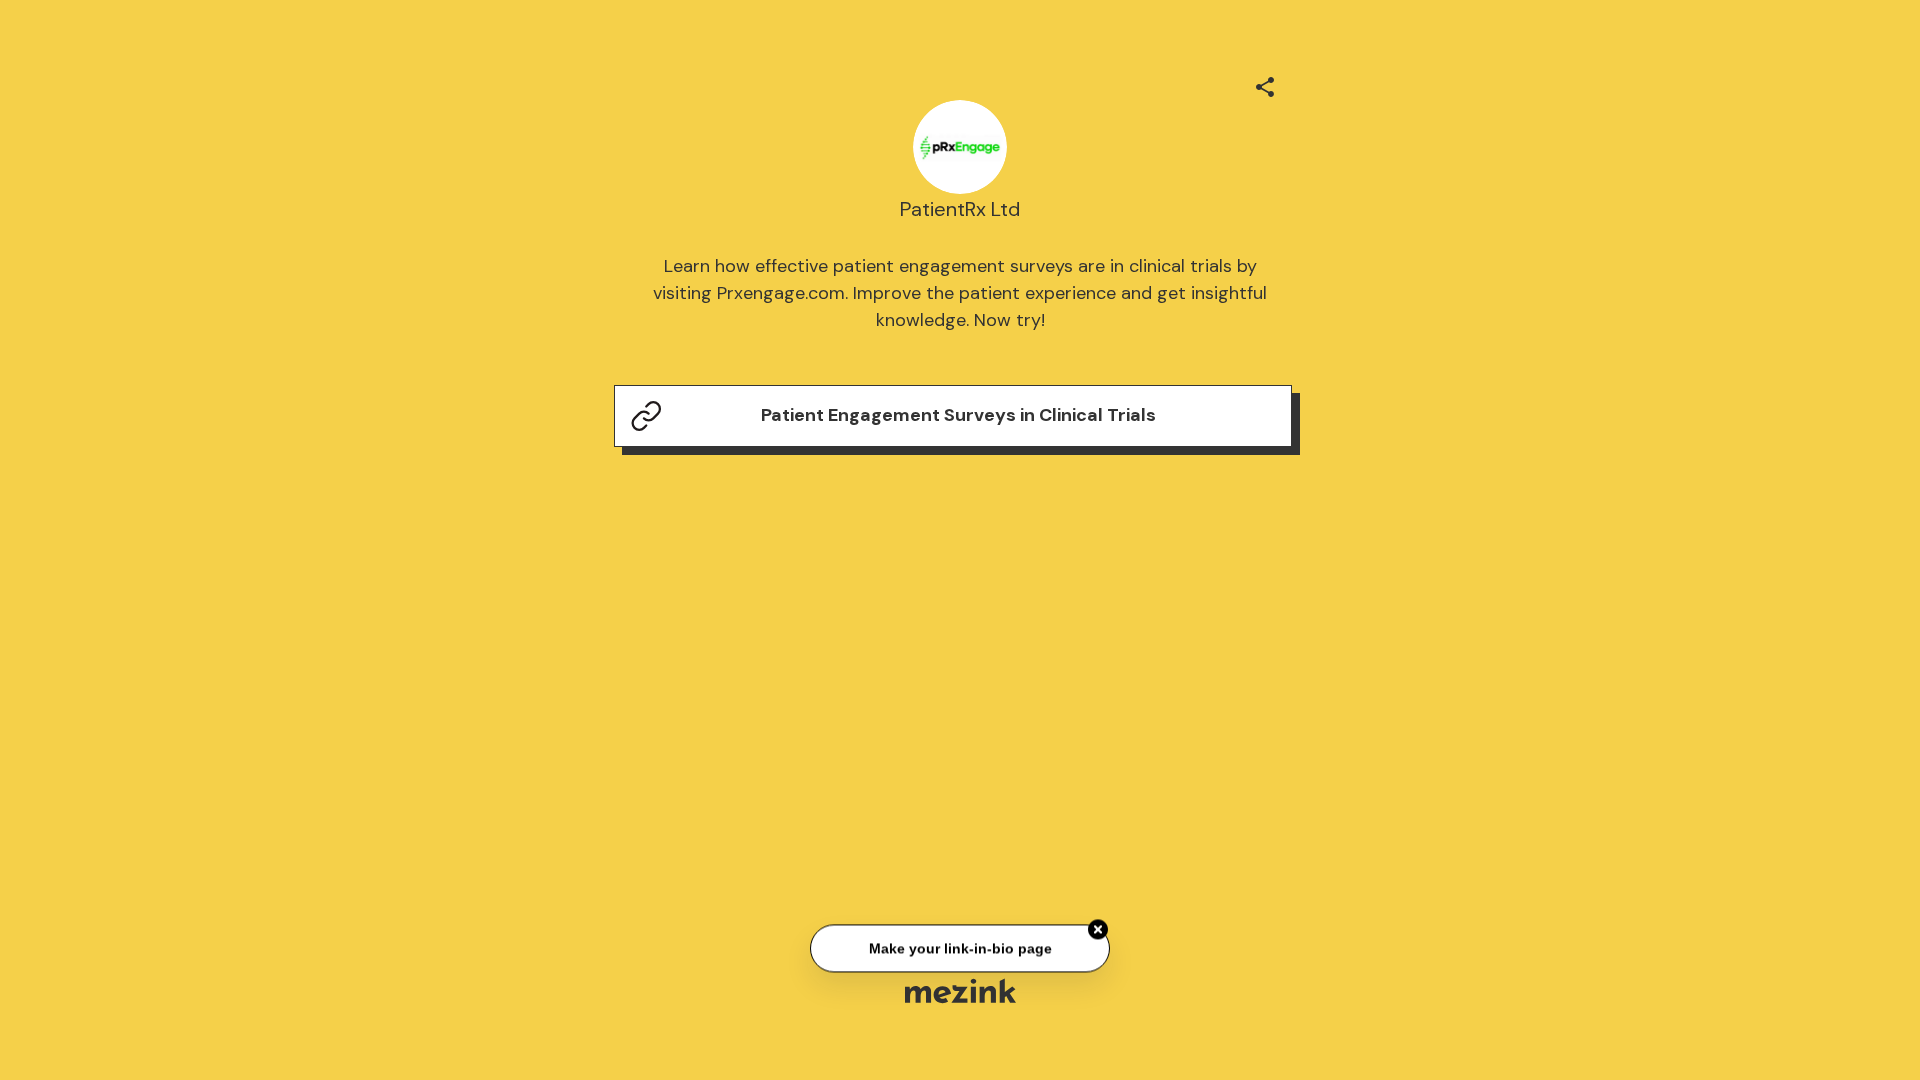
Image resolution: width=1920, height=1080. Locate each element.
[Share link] (1265, 84)
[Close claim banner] (1098, 930)
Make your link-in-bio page (959, 949)
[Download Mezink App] (960, 990)
